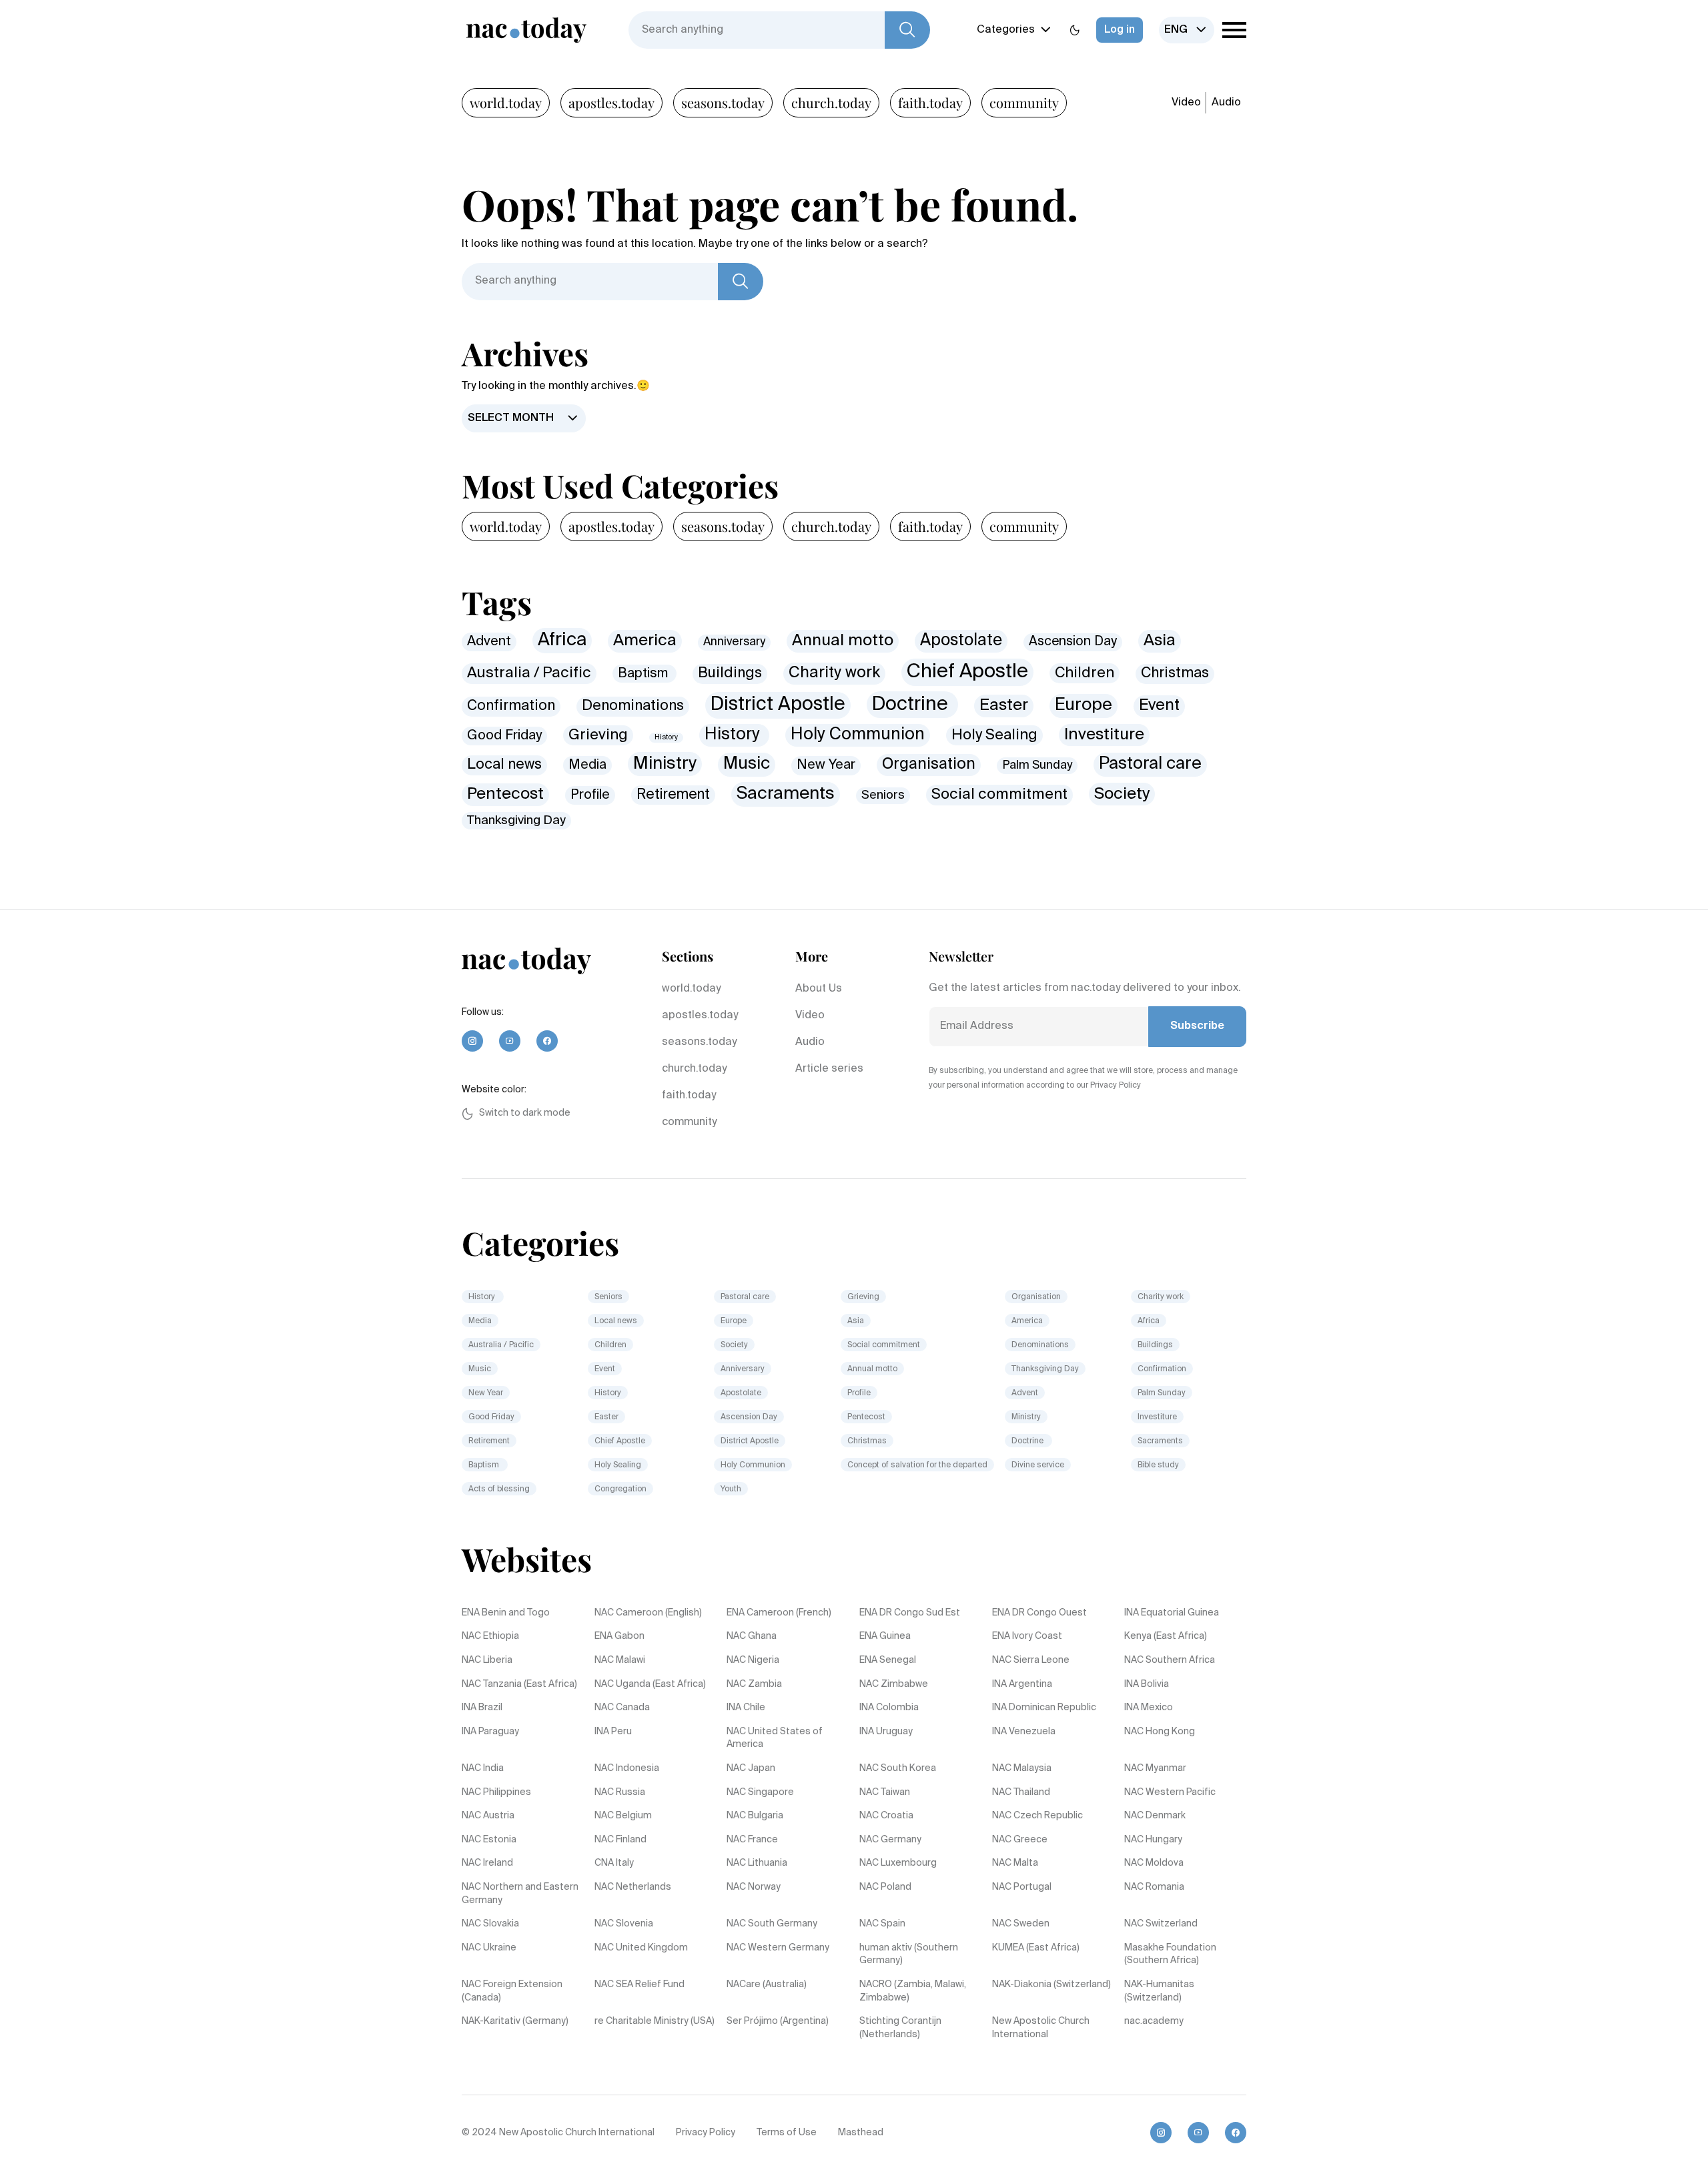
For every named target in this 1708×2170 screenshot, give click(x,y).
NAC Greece (1020, 1840)
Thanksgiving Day (516, 820)
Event (1159, 706)
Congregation (620, 1489)
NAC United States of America (775, 1738)
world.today (506, 102)
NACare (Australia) (767, 1984)
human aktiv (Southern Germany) (909, 1954)
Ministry (665, 764)
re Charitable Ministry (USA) (655, 2021)
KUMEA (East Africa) (1036, 1948)
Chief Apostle (967, 672)
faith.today (930, 102)
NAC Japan (751, 1768)
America (645, 641)
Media (587, 765)
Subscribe (1197, 1026)
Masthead (861, 2133)
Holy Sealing (994, 735)
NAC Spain (882, 1924)
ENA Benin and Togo (506, 1613)
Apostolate (961, 641)
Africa (562, 640)
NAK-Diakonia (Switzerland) (1051, 1984)
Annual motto (843, 641)
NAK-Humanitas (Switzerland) (1159, 1991)
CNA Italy (614, 1863)
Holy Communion (858, 735)
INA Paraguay (490, 1732)
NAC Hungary (1153, 1840)
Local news (504, 765)
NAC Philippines (496, 1792)
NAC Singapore (760, 1792)
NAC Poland (885, 1887)
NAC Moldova (1154, 1863)
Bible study (1158, 1465)
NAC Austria (488, 1816)
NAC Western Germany (778, 1948)
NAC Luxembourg (898, 1863)
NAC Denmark (1155, 1816)
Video (1186, 103)
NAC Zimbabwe (894, 1684)
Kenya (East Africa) (1166, 1636)
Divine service (1038, 1465)
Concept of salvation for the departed (917, 1465)
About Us (819, 989)
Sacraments (786, 794)
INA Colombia (889, 1708)
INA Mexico (1149, 1708)
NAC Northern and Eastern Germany (520, 1894)
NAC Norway (754, 1887)
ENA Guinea (885, 1636)
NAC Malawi (620, 1660)
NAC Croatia (886, 1816)
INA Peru (613, 1732)
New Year (826, 765)
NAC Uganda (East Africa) (650, 1684)
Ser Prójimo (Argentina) (778, 2021)
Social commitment (999, 795)
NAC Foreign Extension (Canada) (512, 1991)
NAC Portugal (1022, 1887)
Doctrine (912, 705)
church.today (831, 102)
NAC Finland (620, 1840)
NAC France (752, 1840)
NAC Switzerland (1161, 1924)
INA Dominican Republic (1044, 1708)
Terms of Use (787, 2133)
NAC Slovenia (624, 1924)
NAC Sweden (1021, 1924)
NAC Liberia (487, 1660)
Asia (1160, 641)
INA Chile (746, 1708)
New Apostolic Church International (1041, 2028)
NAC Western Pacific (1170, 1792)
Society (1122, 794)
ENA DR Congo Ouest (1039, 1613)
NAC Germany (890, 1840)
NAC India (483, 1768)
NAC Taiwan (885, 1792)
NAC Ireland (487, 1863)
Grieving (598, 735)
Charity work (834, 673)
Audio (1226, 103)
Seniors (883, 795)
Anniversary (734, 642)
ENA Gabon (619, 1636)
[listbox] (1187, 30)
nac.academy (1154, 2021)
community (1024, 102)
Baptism (645, 674)
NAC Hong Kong (1160, 1732)
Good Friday (504, 736)
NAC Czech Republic (1037, 1816)
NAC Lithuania (757, 1863)
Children (1085, 673)
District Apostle (778, 705)
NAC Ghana (752, 1636)
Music (747, 764)
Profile (590, 795)
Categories (1006, 30)
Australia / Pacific (529, 673)
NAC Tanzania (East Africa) (519, 1684)
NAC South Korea (898, 1768)
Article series (829, 1069)
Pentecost (505, 794)
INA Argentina (1022, 1684)
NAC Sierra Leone (1031, 1660)
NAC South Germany (772, 1924)
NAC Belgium (623, 1816)
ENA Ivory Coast (1027, 1636)
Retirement (673, 795)
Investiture (1104, 735)
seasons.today (723, 102)
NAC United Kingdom (641, 1948)
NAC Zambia (754, 1684)
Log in (1120, 30)
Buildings (730, 673)
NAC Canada (622, 1708)
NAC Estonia (489, 1840)
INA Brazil (482, 1708)
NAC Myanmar (1155, 1768)
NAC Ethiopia (490, 1636)
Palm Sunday (1037, 765)
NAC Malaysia (1022, 1768)
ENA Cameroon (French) (779, 1613)
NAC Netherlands (633, 1887)
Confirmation (511, 706)
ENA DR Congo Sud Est (910, 1613)
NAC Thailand (1021, 1792)
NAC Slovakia (490, 1924)
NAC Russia (620, 1792)
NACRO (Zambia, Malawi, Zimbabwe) (913, 1991)
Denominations (633, 706)
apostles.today (611, 102)
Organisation (929, 764)
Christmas (1175, 673)
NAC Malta (1015, 1863)
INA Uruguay (886, 1732)
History (666, 737)
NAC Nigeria (753, 1660)
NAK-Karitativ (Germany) (515, 2021)
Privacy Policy (706, 2133)
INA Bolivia (1147, 1684)
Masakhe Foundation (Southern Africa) (1170, 1954)
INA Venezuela (1024, 1732)
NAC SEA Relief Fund (639, 1984)
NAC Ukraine (489, 1948)
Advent (489, 642)
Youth (731, 1489)
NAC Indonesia (627, 1768)
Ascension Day (1073, 642)
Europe (1084, 705)
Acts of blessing (499, 1489)
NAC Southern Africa (1170, 1660)
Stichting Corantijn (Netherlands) (900, 2028)
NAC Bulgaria (755, 1816)
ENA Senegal (888, 1660)
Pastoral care (1150, 764)
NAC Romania (1154, 1887)
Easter (1004, 705)
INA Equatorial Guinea (1172, 1613)
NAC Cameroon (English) (648, 1613)
